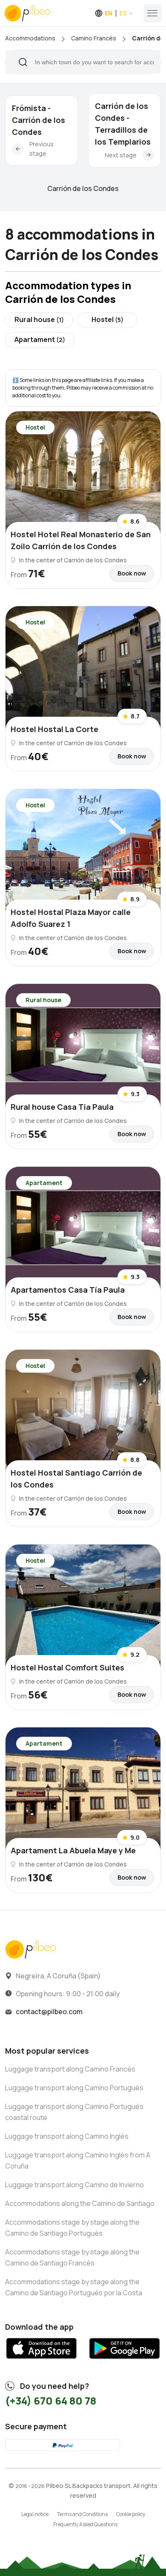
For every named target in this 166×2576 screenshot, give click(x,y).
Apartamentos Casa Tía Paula (68, 1290)
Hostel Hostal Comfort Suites (67, 1667)
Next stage (121, 155)
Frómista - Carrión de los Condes (39, 120)
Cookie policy (131, 2514)
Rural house (39, 319)
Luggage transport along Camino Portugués (74, 2088)
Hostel (107, 319)
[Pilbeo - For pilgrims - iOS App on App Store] (41, 2362)
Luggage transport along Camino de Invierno (74, 2185)
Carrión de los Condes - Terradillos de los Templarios (123, 124)
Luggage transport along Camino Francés (70, 2069)
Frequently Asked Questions (85, 2524)
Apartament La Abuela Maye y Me (73, 1850)
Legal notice (35, 2514)
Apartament (40, 339)
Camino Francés (94, 38)
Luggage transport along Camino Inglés (67, 2136)
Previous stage (41, 149)
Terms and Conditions (82, 2514)
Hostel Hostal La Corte (54, 729)
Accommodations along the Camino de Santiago (80, 2203)
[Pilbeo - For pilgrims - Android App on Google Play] (124, 2362)
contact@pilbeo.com (49, 2012)
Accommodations (30, 38)
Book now (132, 573)
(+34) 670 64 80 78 (51, 2401)
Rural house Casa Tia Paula (62, 1107)
